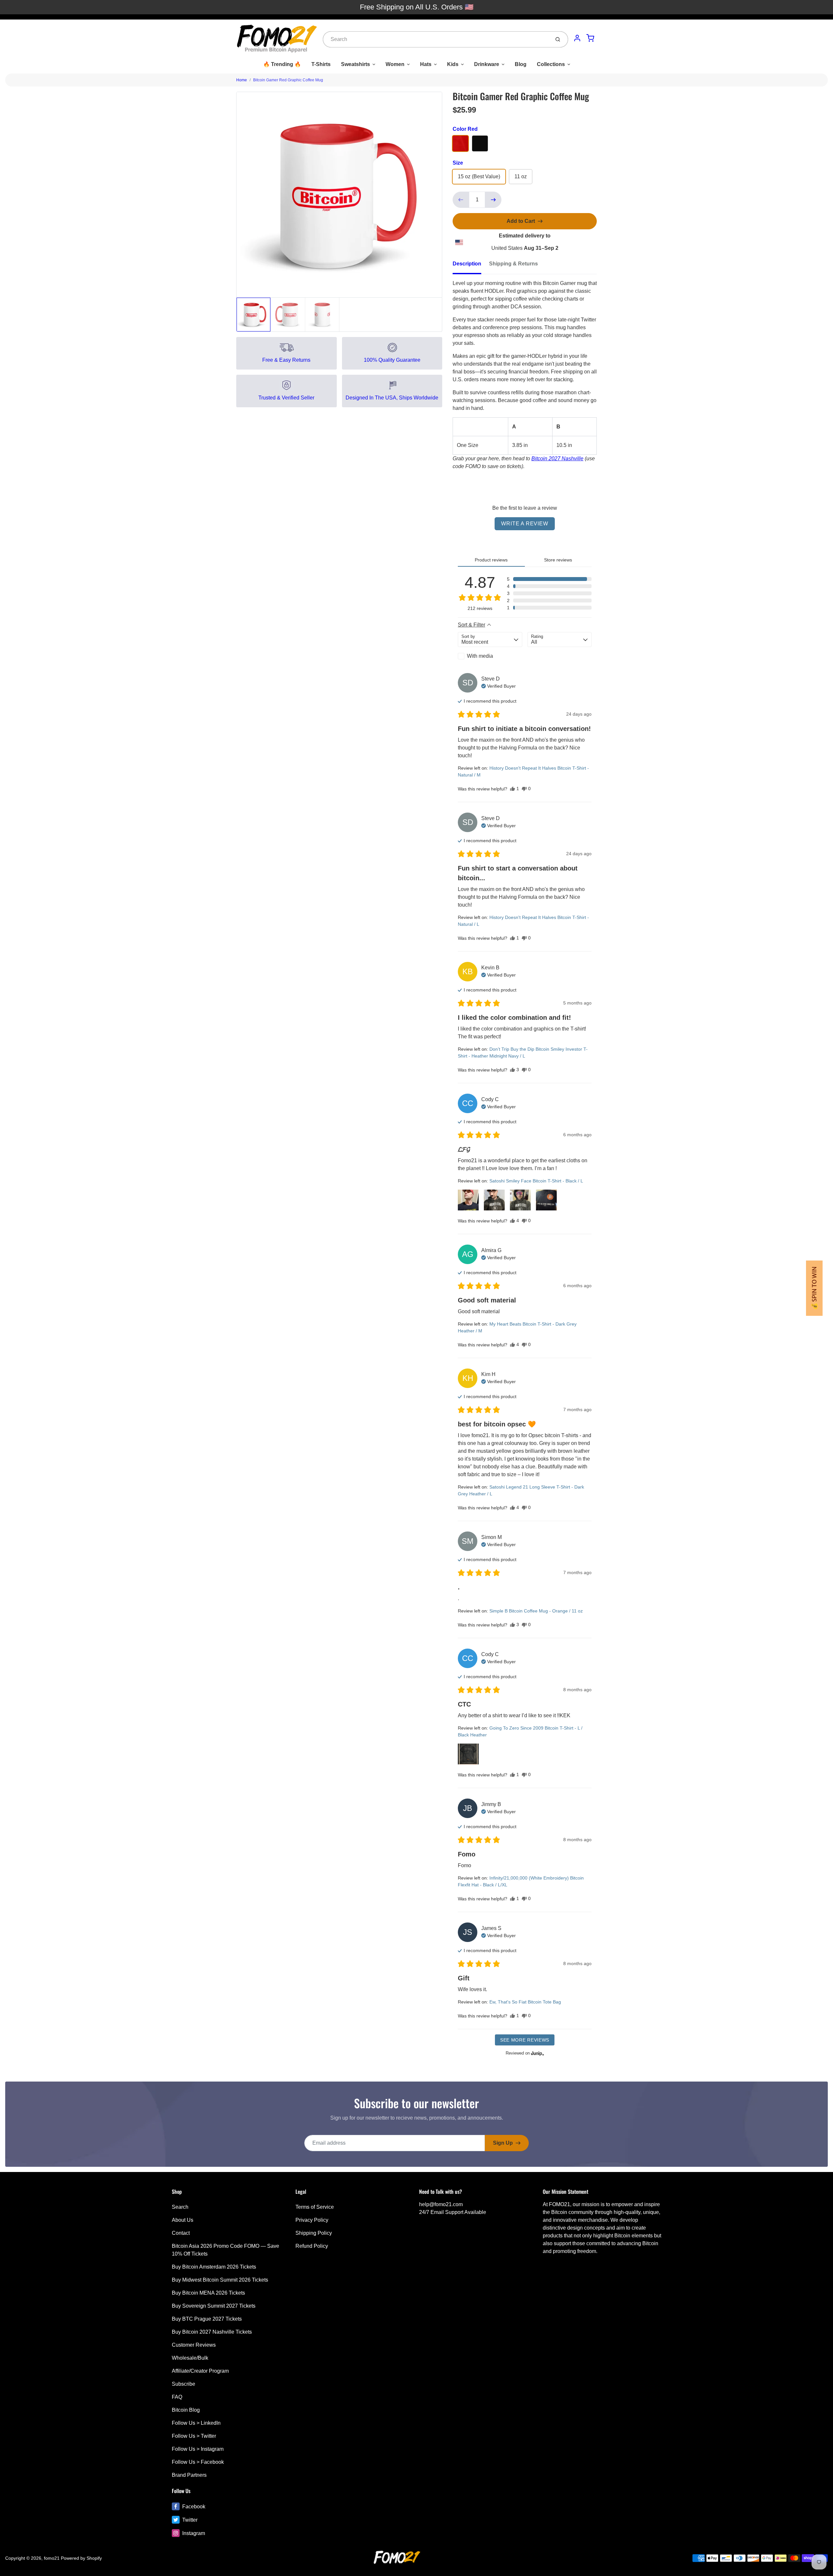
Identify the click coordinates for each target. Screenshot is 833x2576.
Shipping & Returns (513, 264)
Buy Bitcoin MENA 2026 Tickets (208, 2293)
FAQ (177, 2397)
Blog (521, 64)
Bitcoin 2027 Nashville (557, 459)
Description (467, 264)
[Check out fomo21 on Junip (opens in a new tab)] (537, 2053)
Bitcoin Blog (186, 2410)
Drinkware (487, 64)
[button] (549, 579)
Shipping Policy (314, 2233)
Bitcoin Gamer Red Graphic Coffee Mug (288, 80)
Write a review (525, 524)
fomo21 (52, 2558)
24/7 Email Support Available (453, 2212)
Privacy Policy (312, 2220)
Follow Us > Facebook (198, 2462)
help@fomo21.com (441, 2204)
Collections (551, 64)
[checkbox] (490, 656)
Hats (426, 64)
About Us (183, 2220)
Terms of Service (315, 2207)
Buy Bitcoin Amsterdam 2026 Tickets (214, 2267)
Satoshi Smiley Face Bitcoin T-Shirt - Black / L (536, 1181)
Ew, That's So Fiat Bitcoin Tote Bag (525, 2002)
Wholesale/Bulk (190, 2358)
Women (395, 64)
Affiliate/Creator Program (200, 2371)
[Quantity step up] (493, 200)
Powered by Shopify (81, 2558)
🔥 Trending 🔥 (282, 64)
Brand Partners (189, 2475)
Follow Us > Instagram (198, 2449)
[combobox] (436, 39)
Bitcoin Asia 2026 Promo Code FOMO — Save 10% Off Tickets (225, 2250)
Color (465, 129)
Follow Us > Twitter (194, 2436)
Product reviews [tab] (491, 560)
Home (242, 80)
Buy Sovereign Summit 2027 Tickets (214, 2306)
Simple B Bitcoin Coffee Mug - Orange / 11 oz (536, 1611)
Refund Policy (312, 2246)
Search (180, 2207)
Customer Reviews (194, 2345)
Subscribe (184, 2384)
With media (480, 656)
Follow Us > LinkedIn (196, 2423)
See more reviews (525, 2040)
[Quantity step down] (461, 200)
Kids (453, 64)
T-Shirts (321, 64)
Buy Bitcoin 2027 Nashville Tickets (212, 2332)
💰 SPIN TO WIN (814, 1288)
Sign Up (503, 2143)
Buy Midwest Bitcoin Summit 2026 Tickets (220, 2280)
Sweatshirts (355, 64)
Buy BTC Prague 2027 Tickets (207, 2319)
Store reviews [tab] (558, 560)
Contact (181, 2233)
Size (458, 163)
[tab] (471, 266)
